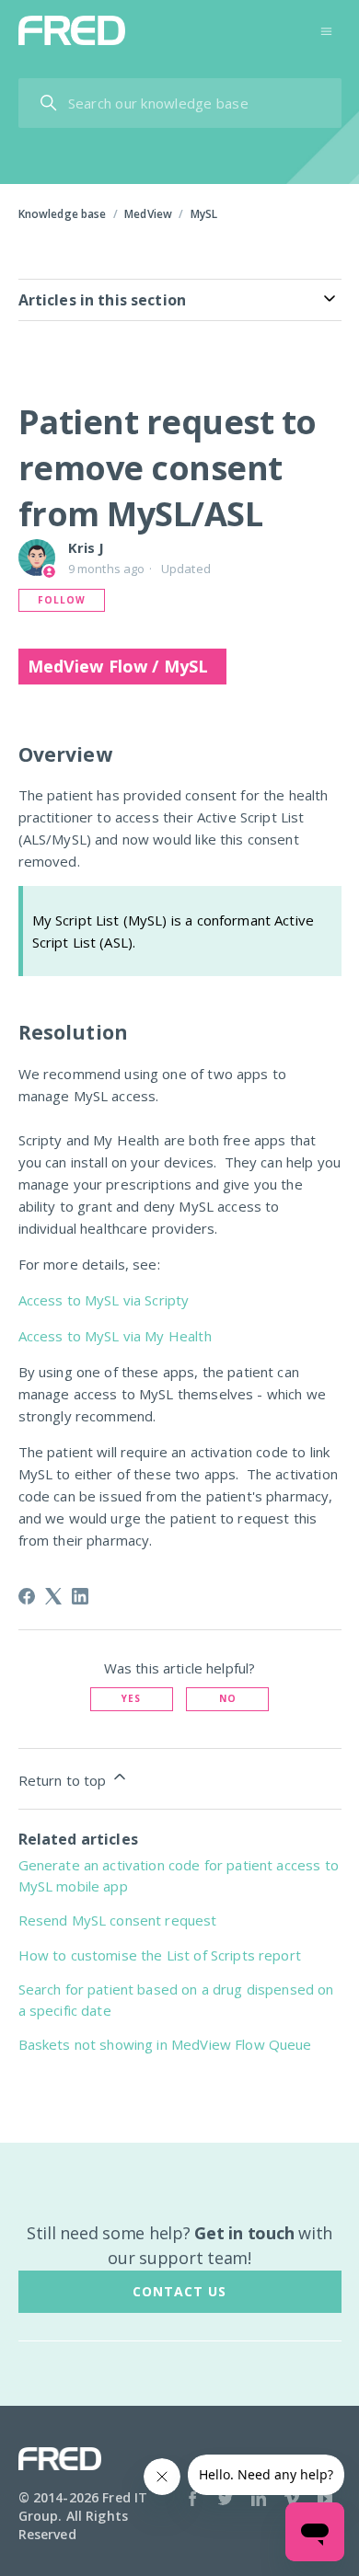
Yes (131, 1698)
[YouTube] (325, 2501)
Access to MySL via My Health (115, 1336)
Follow (62, 600)
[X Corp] (53, 1596)
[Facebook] (27, 1596)
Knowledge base (63, 214)
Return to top (64, 1780)
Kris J (87, 547)
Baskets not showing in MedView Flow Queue (165, 2044)
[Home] (72, 30)
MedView (148, 214)
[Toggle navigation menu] (326, 30)
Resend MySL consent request (118, 1920)
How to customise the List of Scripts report (160, 1955)
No (228, 1698)
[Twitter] (226, 2501)
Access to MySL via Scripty (104, 1300)
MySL (204, 214)
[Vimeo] (292, 2501)
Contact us (179, 2291)
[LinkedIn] (80, 1596)
